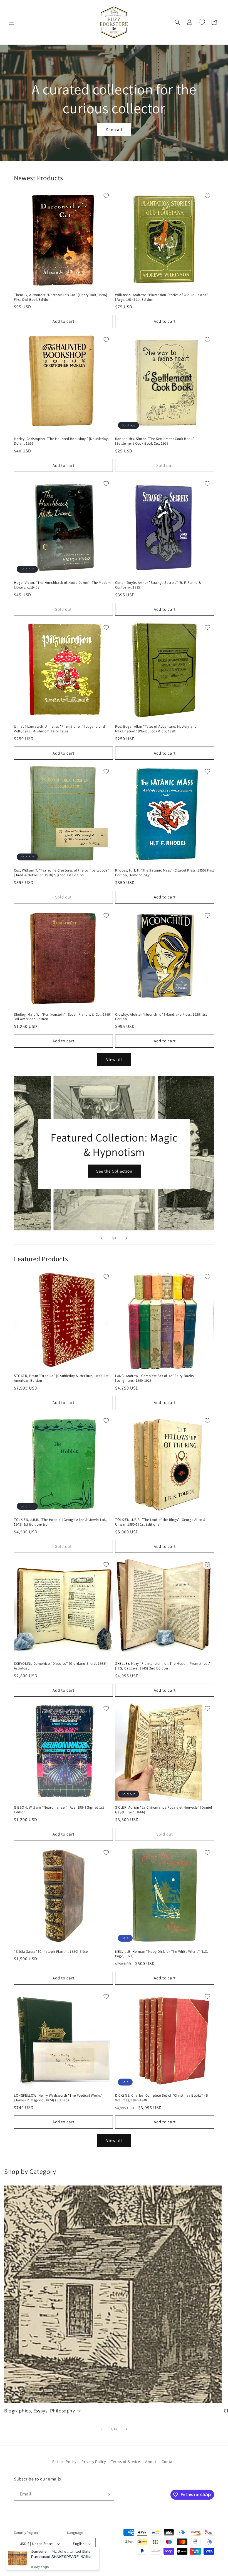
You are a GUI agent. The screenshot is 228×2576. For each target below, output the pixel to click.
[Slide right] (126, 2429)
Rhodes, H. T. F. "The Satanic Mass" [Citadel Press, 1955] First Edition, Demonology (165, 873)
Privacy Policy (94, 2462)
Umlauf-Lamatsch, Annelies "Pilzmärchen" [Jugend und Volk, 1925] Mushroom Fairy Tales (60, 729)
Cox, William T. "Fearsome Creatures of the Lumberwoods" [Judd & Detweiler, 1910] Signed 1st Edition (61, 873)
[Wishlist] (202, 22)
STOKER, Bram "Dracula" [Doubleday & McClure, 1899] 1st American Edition (61, 1378)
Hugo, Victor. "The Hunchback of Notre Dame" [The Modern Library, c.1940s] (62, 585)
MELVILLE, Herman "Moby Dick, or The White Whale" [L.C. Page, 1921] (162, 1954)
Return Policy (64, 2462)
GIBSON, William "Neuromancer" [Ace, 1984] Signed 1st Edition (59, 1810)
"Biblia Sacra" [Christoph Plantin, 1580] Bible (51, 1952)
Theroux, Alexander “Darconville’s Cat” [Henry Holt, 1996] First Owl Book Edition (60, 297)
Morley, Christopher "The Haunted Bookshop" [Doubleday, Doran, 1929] (61, 441)
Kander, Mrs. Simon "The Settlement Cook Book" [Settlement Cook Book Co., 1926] (155, 441)
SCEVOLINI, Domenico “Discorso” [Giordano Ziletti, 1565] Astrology (60, 1666)
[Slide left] (102, 2429)
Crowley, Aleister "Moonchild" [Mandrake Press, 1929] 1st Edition (161, 1017)
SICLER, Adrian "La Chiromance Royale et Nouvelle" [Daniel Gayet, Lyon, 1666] (163, 1810)
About (151, 2462)
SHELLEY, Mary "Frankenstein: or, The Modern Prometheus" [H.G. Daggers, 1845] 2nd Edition (163, 1666)
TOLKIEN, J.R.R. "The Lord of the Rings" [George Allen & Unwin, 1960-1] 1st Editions (160, 1522)
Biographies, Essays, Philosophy (40, 2411)
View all (114, 1059)
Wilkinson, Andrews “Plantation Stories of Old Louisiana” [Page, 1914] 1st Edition (162, 297)
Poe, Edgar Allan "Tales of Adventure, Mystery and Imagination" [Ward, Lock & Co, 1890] (156, 729)
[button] (12, 22)
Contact (169, 2462)
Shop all (114, 130)
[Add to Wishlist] (106, 196)
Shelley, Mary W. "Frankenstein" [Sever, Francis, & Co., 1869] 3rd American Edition (63, 1017)
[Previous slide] (102, 1238)
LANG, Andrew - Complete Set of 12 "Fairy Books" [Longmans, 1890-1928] (155, 1378)
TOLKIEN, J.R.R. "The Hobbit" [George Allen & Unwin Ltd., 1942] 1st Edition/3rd (61, 1522)
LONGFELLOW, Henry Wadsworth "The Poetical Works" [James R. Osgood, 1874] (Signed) (58, 2098)
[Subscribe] (108, 2494)
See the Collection (114, 1171)
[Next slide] (126, 1238)
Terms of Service (126, 2462)
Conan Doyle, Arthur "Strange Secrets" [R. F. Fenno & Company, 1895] (158, 585)
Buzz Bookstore (37, 2563)
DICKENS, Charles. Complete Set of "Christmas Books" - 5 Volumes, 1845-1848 (162, 2098)
